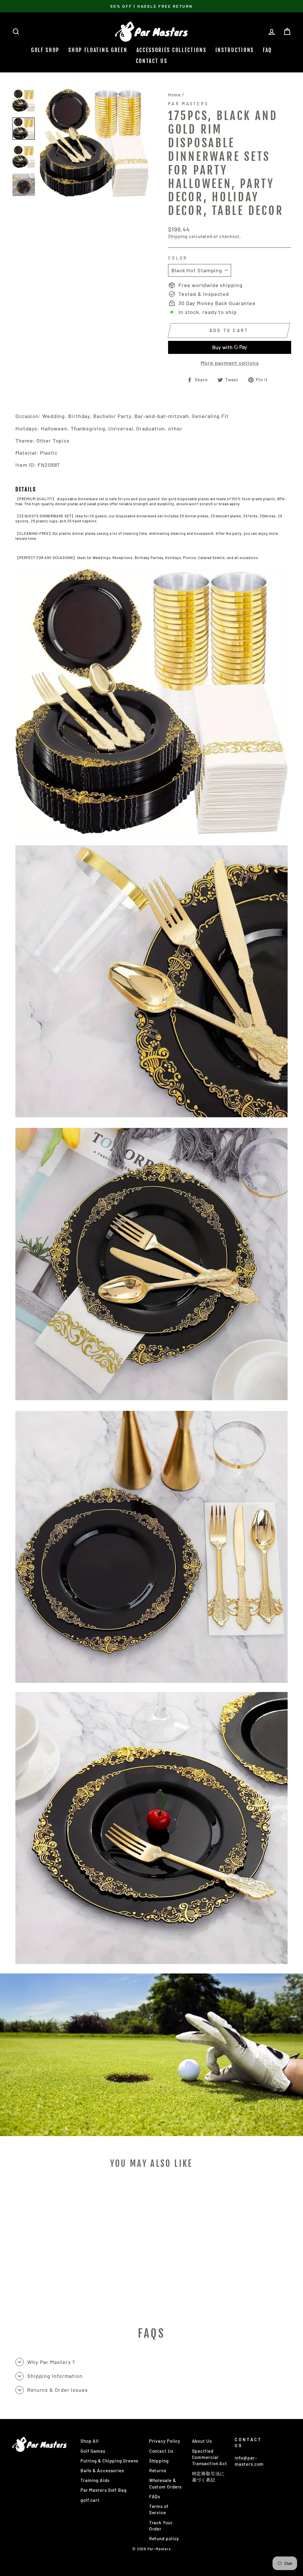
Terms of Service (159, 2509)
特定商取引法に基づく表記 (208, 2477)
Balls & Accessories (102, 2470)
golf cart (90, 2500)
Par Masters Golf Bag (104, 2490)
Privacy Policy (165, 2441)
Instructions (235, 50)
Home (174, 95)
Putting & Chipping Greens (109, 2461)
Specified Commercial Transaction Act (210, 2457)
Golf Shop (45, 50)
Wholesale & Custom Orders (166, 2483)
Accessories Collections (171, 50)
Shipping (178, 236)
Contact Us (152, 61)
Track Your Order (161, 2526)
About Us (202, 2441)
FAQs (155, 2496)
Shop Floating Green (98, 50)
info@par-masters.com (249, 2461)
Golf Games (93, 2451)
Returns (158, 2470)
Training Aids (95, 2480)
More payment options (230, 363)
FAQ (267, 50)
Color (178, 258)
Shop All (90, 2441)
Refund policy (164, 2538)
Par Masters (188, 104)
